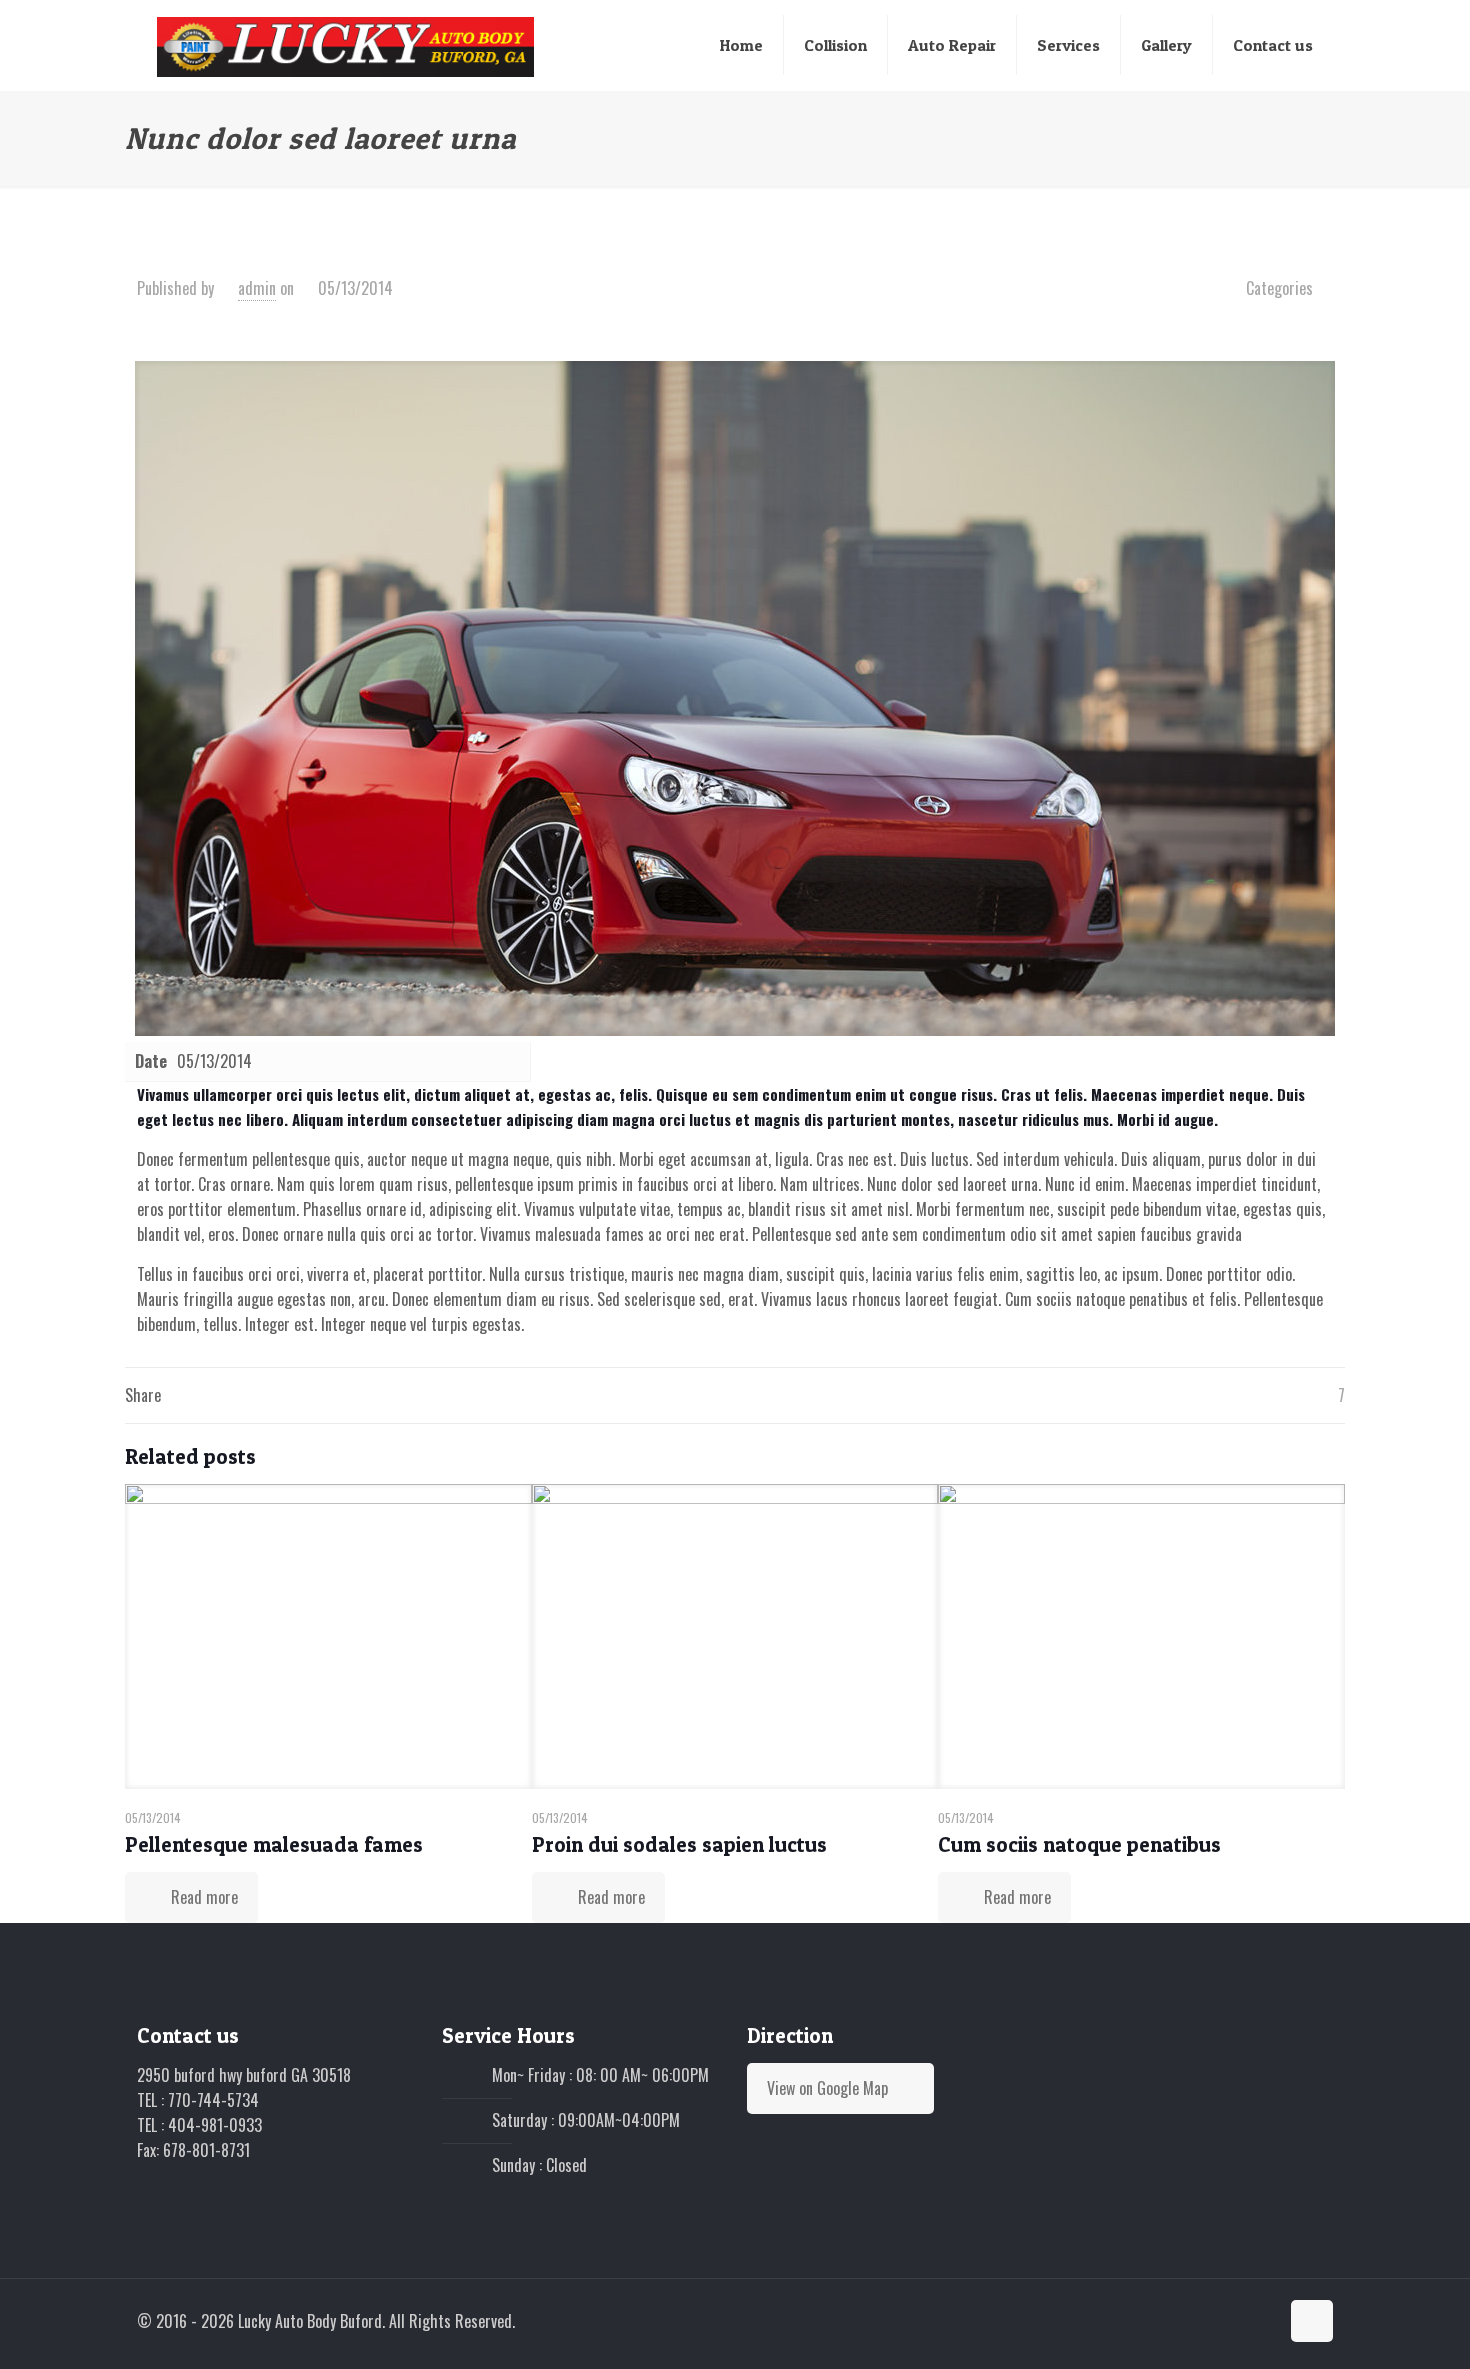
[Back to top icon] (1312, 2321)
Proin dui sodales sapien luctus (679, 1844)
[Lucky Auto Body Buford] (346, 45)
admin (257, 288)
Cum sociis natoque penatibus (1079, 1844)
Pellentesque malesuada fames (274, 1844)
